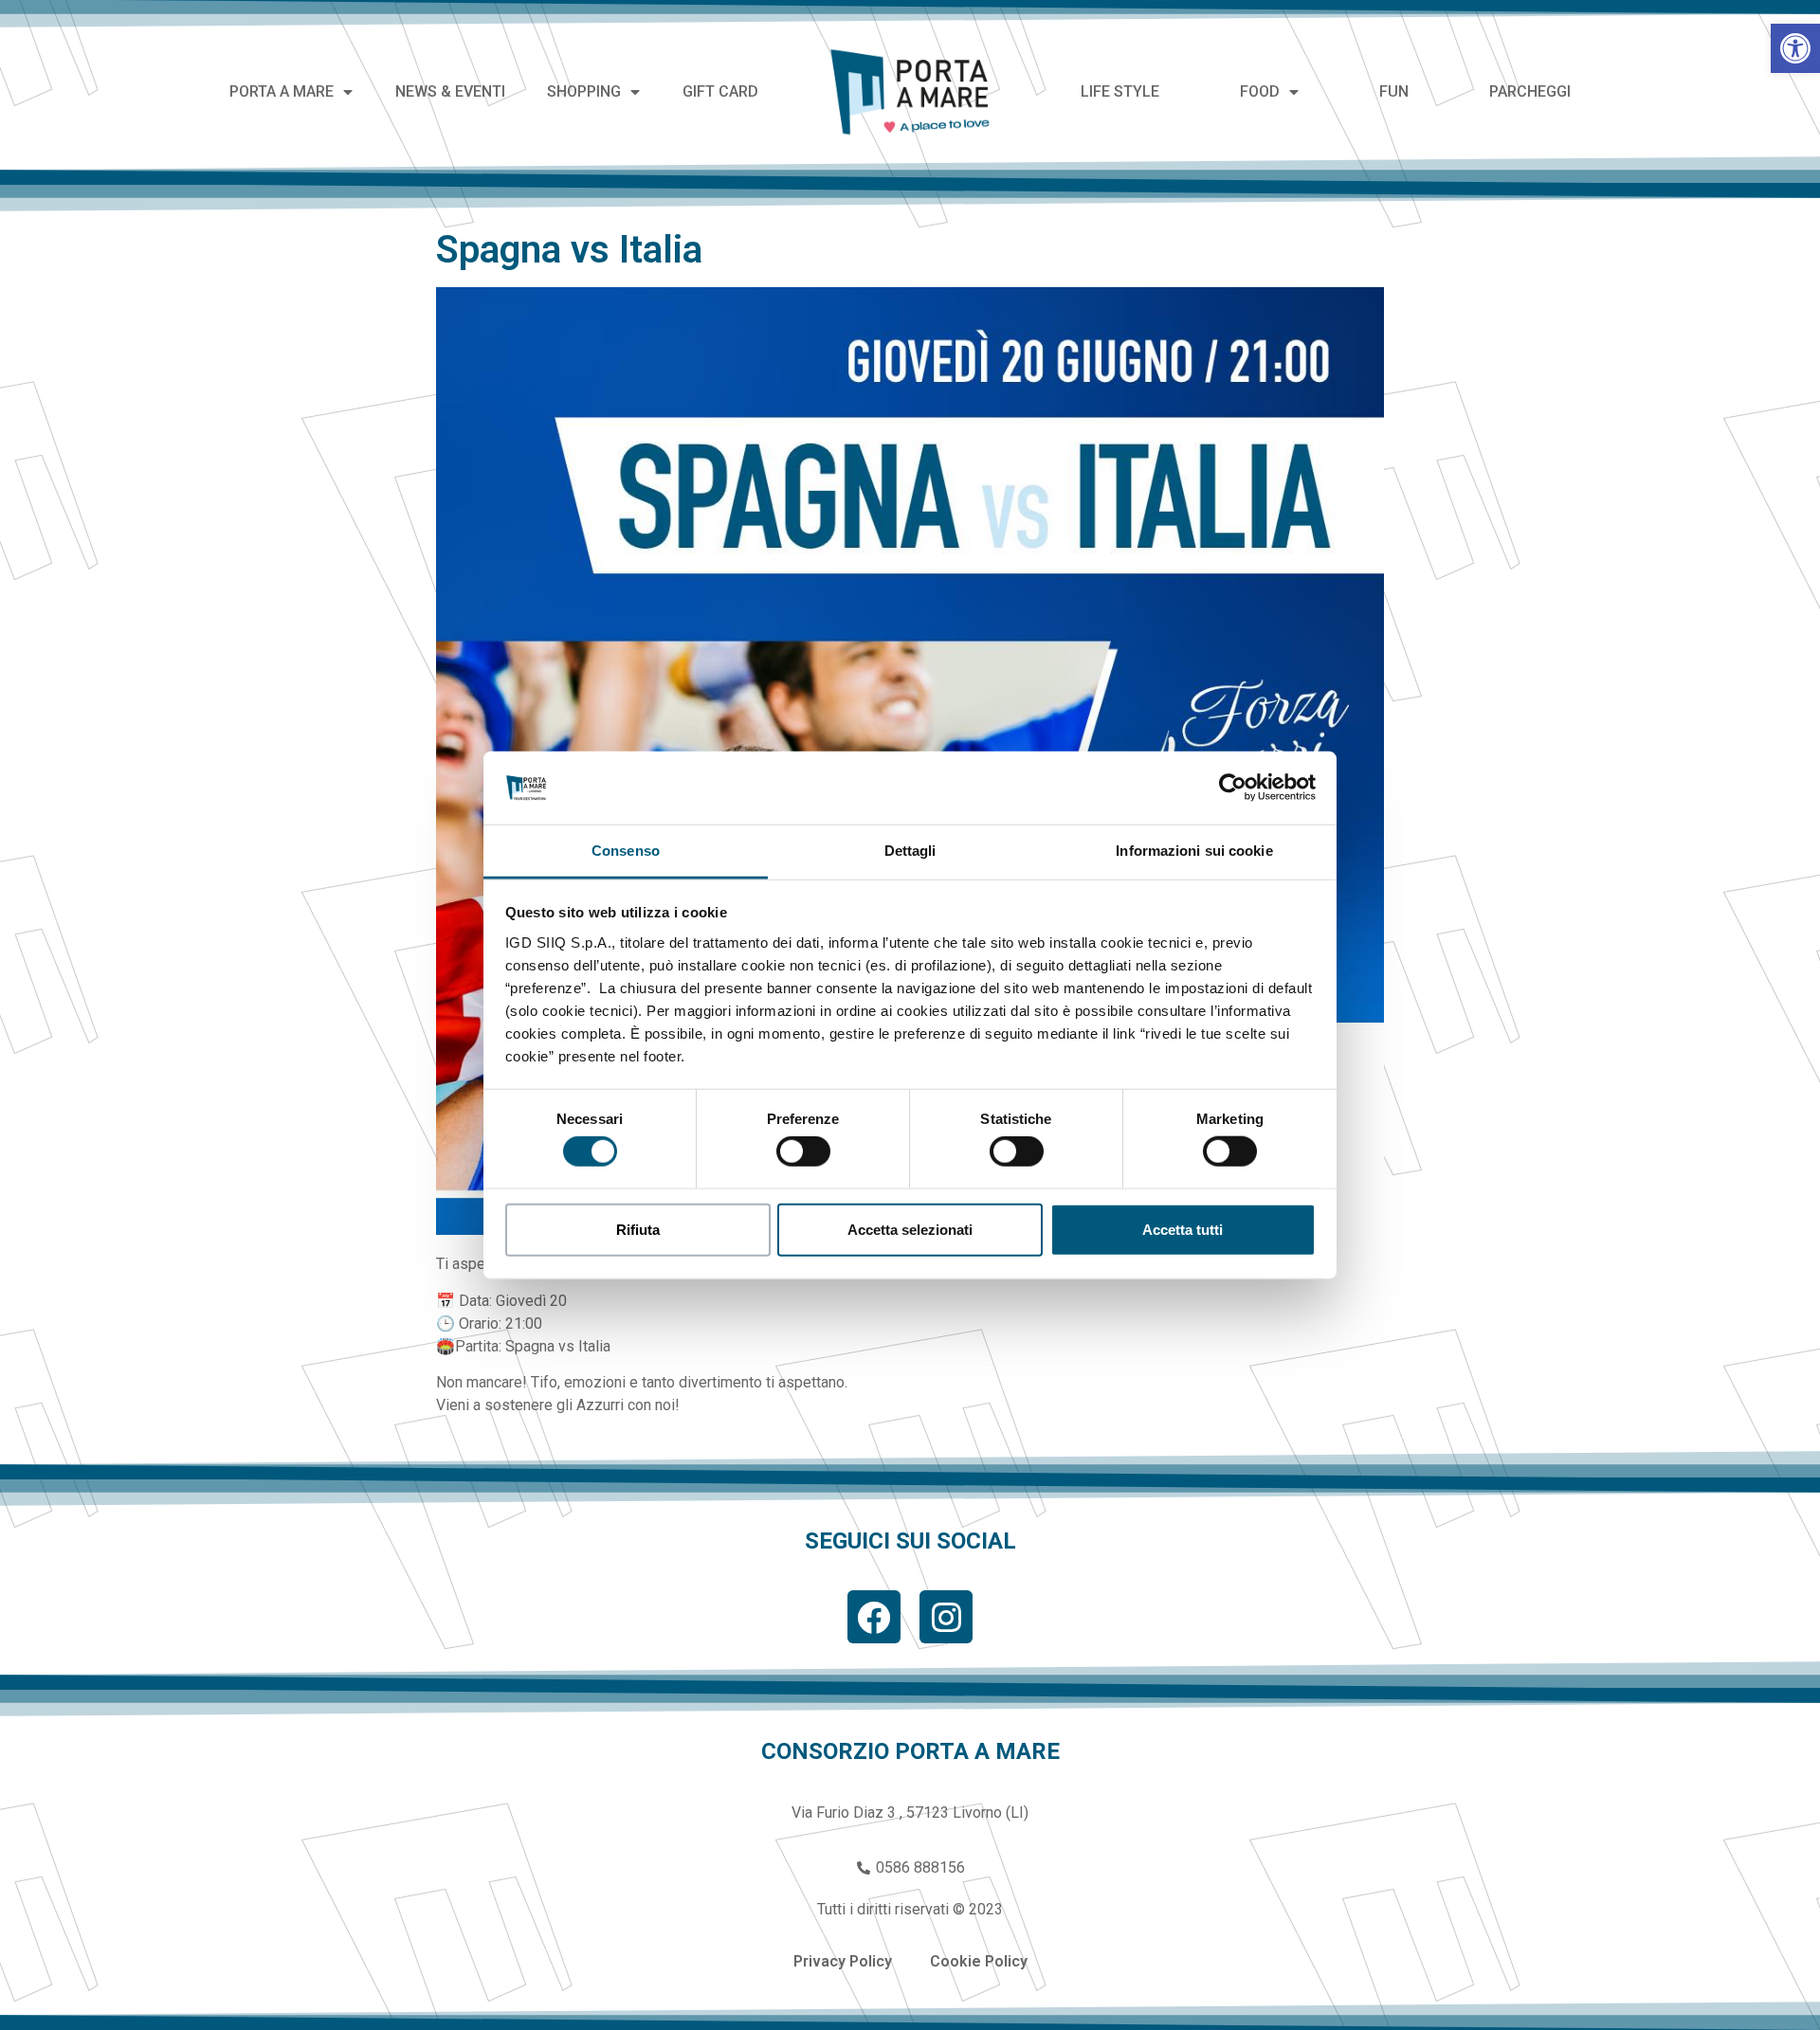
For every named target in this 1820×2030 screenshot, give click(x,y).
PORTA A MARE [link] (282, 91)
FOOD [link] (1260, 91)
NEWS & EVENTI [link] (450, 91)
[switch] (803, 1151)
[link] (1795, 48)
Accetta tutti (1183, 1229)
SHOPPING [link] (584, 91)
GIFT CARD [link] (720, 91)
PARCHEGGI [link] (1530, 91)
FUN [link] (1394, 91)
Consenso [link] (626, 851)
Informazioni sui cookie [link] (1194, 851)
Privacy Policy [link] (843, 1961)
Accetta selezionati (910, 1229)
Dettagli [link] (910, 851)
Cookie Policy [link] (979, 1961)
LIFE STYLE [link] (1120, 91)
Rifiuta (638, 1229)
